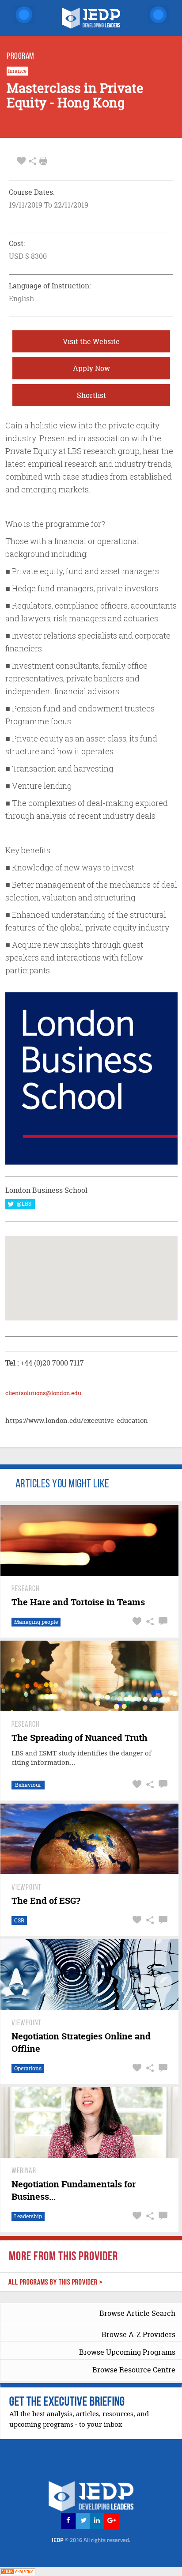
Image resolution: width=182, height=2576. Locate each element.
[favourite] (21, 161)
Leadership (28, 2216)
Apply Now (91, 368)
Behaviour (28, 1785)
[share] (32, 161)
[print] (43, 161)
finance (17, 71)
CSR (19, 1920)
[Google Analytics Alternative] (18, 2571)
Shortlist (91, 395)
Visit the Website (91, 341)
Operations (28, 2068)
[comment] (162, 1621)
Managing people (36, 1622)
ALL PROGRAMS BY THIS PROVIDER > (56, 2283)
